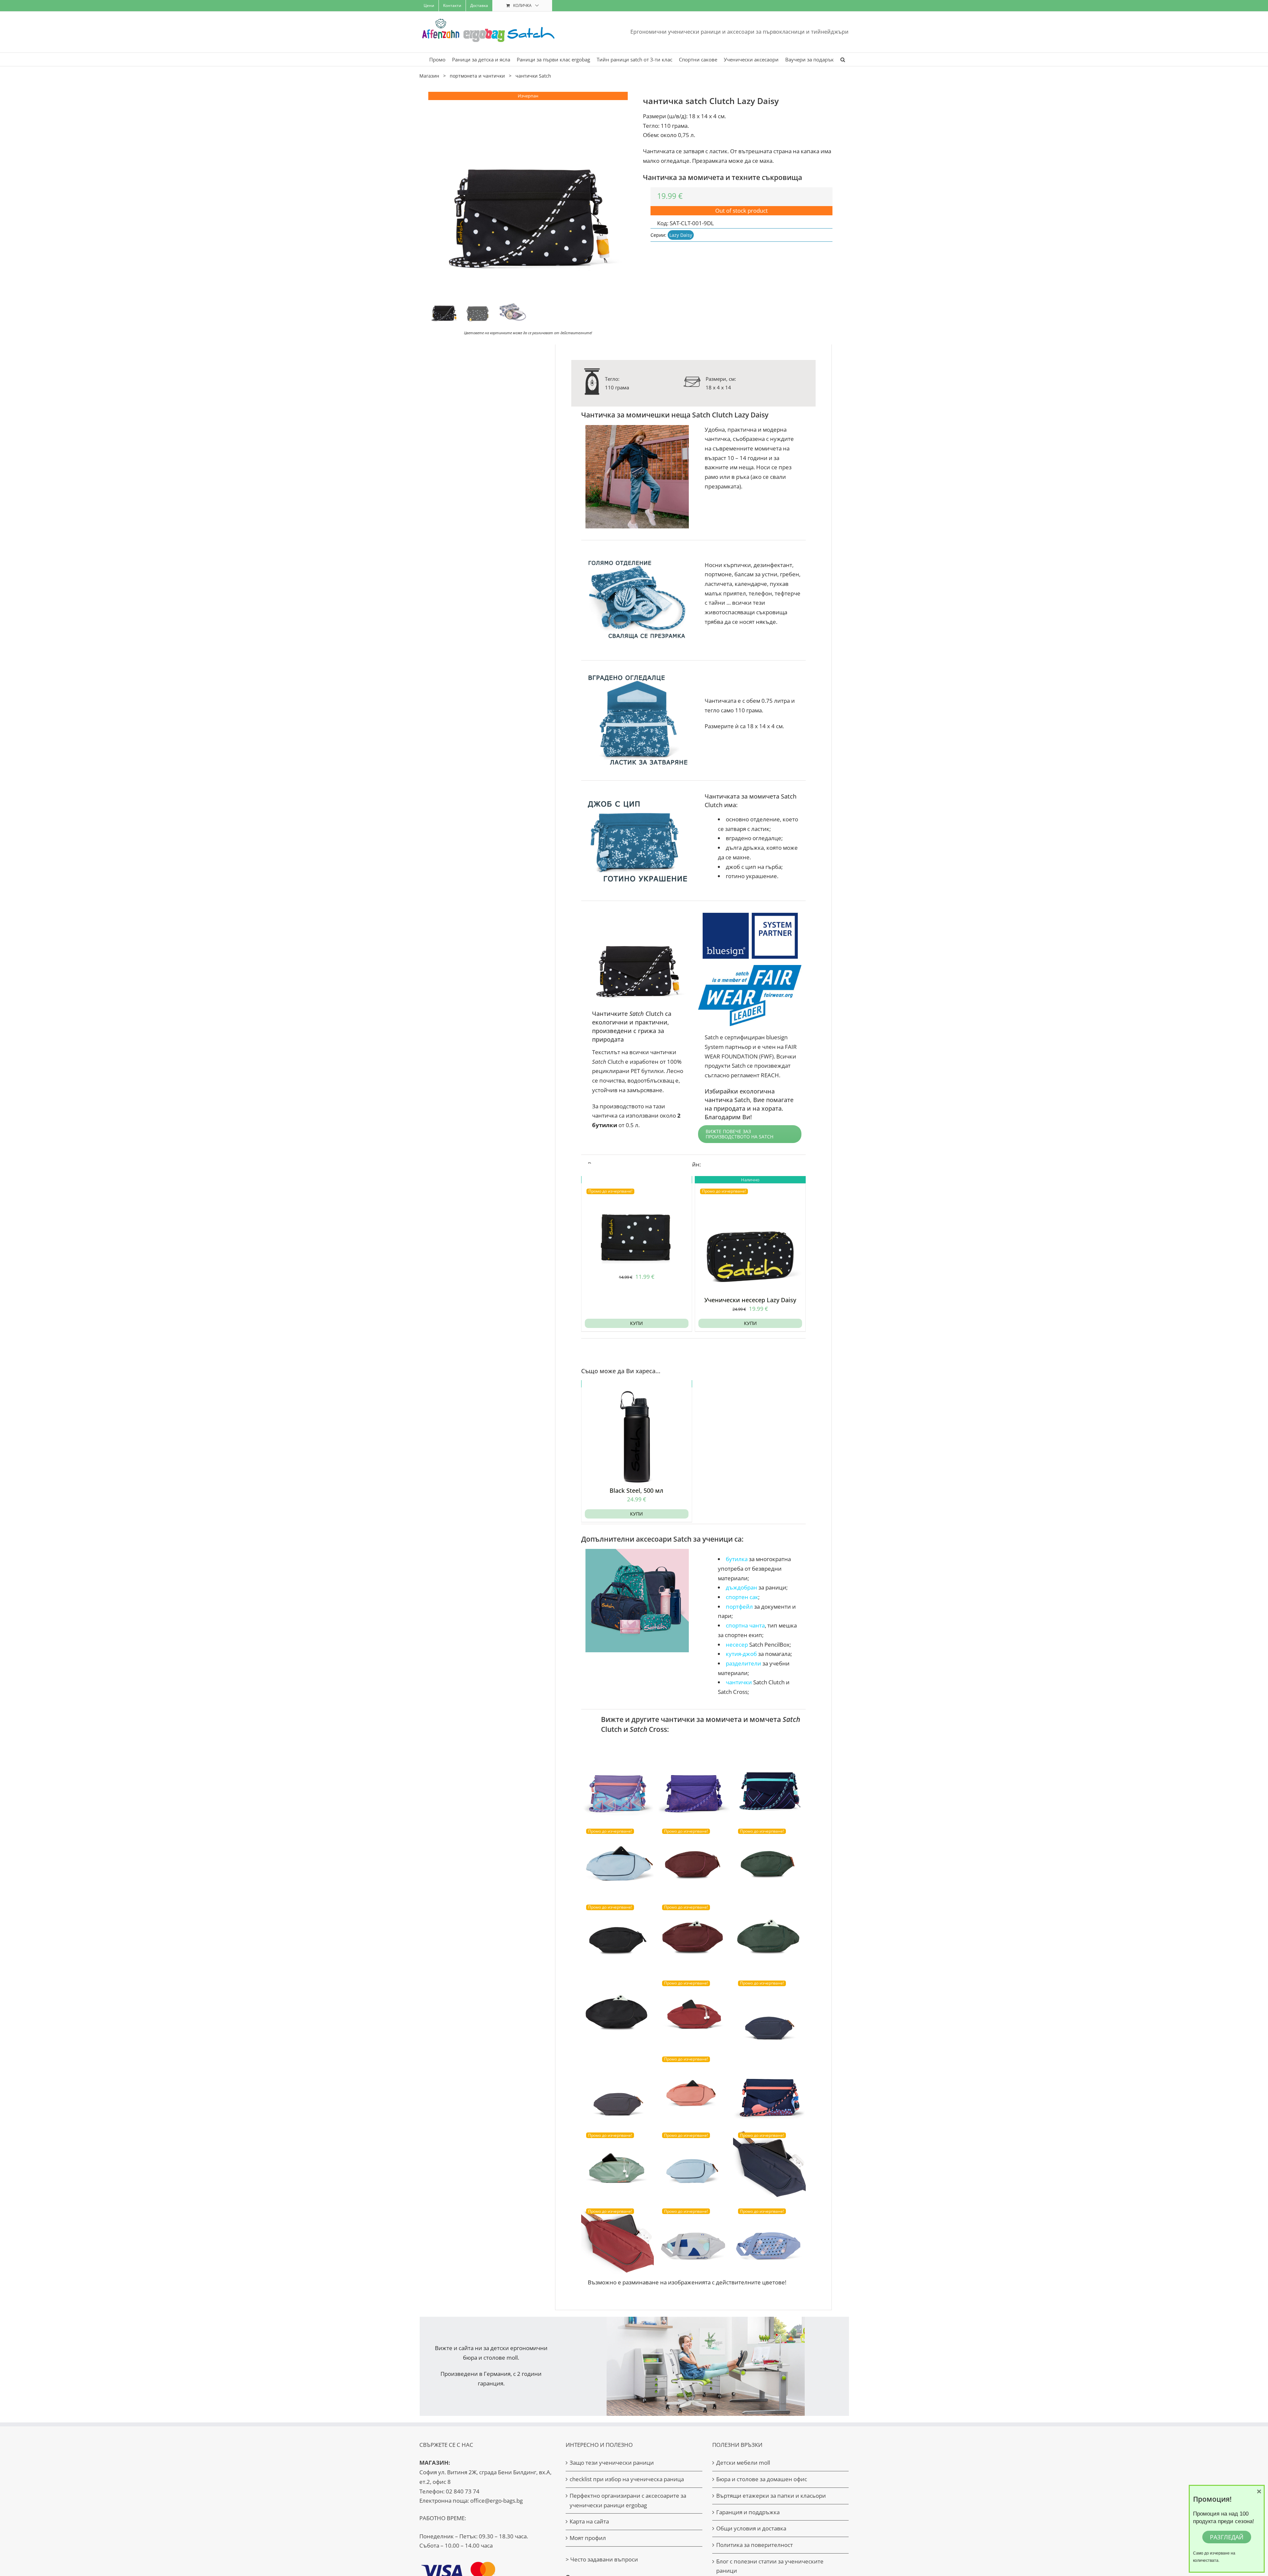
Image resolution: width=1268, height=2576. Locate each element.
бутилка (737, 1559)
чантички (739, 1682)
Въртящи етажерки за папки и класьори (771, 2496)
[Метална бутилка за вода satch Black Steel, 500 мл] (637, 1432)
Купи (636, 1323)
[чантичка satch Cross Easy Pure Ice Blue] (693, 2164)
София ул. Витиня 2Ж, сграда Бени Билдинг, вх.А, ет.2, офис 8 (485, 2472)
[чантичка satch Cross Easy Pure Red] (617, 2240)
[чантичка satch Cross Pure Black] (617, 2012)
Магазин (429, 76)
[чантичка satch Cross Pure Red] (693, 2012)
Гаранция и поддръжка (748, 2512)
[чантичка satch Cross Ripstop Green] (617, 2164)
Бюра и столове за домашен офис (762, 2479)
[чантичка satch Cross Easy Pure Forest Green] (769, 1860)
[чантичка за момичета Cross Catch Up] (769, 2240)
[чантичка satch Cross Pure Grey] (617, 2088)
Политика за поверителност (755, 2545)
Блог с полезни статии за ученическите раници (770, 2566)
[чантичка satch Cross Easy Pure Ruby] (693, 1860)
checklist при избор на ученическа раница (627, 2479)
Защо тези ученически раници (612, 2463)
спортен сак (742, 1597)
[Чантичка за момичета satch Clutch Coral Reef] (769, 2088)
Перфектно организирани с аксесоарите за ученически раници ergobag (628, 2500)
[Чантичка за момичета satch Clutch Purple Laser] (769, 1784)
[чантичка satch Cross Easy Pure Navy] (769, 2164)
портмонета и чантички (477, 76)
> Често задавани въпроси (602, 2559)
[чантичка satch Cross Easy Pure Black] (617, 1936)
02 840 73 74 (463, 2491)
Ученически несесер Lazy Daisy (750, 1300)
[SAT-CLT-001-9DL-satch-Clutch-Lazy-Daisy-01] (528, 192)
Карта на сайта (589, 2521)
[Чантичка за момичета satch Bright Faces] (693, 1784)
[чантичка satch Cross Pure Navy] (769, 2012)
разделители (744, 1663)
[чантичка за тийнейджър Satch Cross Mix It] (693, 2240)
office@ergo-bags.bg (496, 2501)
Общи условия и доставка (751, 2528)
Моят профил (588, 2538)
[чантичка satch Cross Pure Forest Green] (769, 1936)
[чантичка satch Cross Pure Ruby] (693, 1936)
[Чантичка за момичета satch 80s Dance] (617, 1784)
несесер (737, 1645)
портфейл (739, 1607)
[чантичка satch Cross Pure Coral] (693, 2088)
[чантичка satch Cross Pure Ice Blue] (617, 1860)
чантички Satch (533, 76)
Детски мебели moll (743, 2463)
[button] (843, 59)
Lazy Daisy (681, 235)
